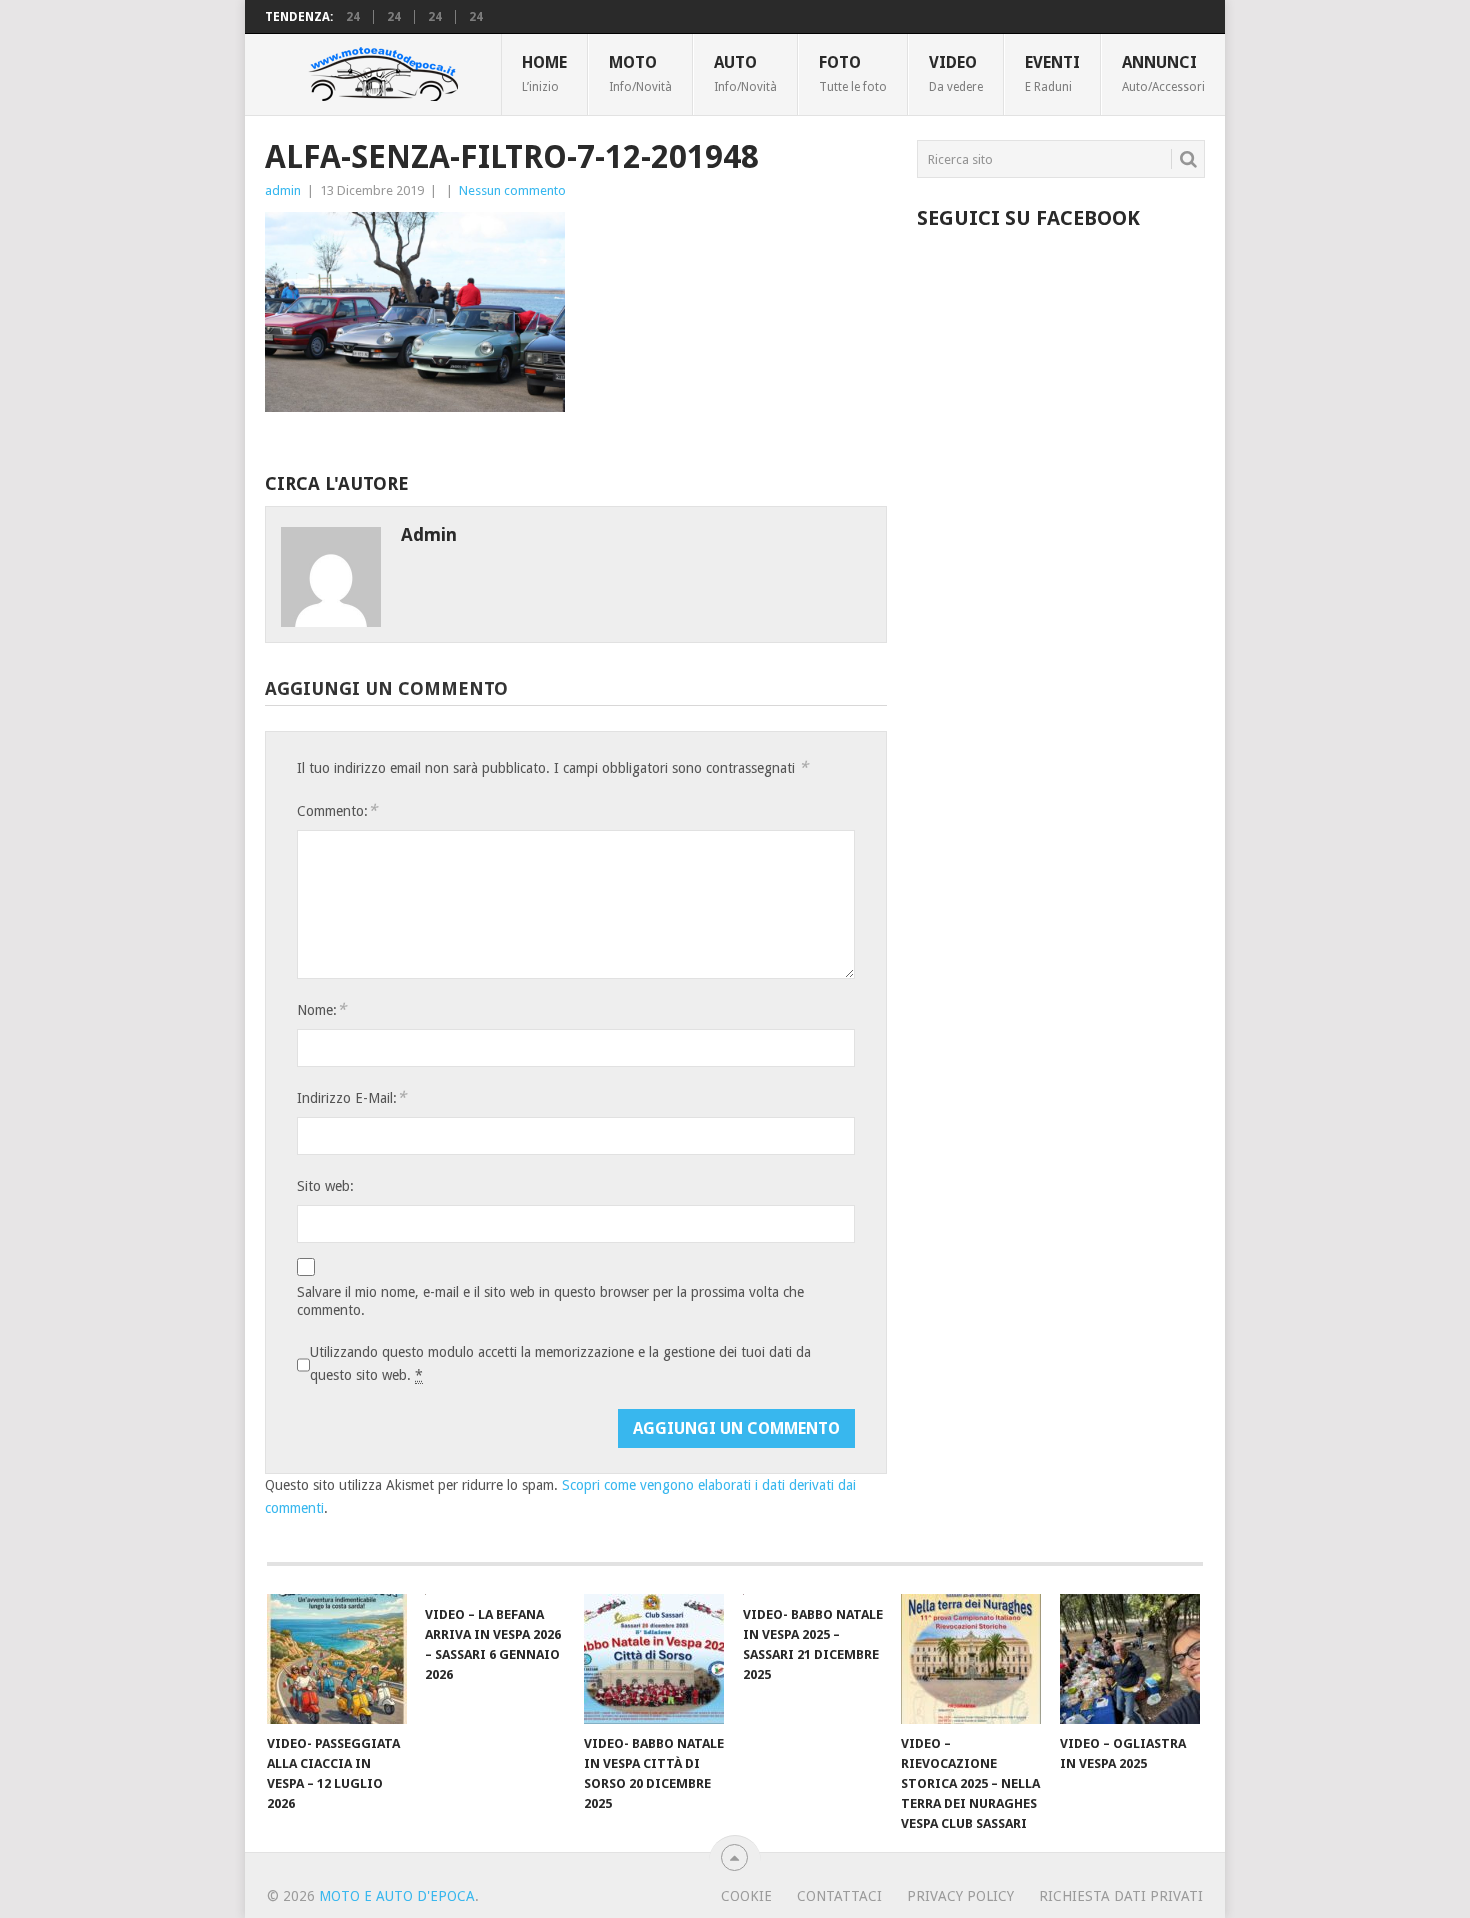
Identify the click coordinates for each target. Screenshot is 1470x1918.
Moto (640, 73)
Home (544, 73)
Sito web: (325, 1186)
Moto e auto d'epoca (397, 1896)
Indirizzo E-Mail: (351, 1097)
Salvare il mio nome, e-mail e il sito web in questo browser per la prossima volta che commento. (550, 1301)
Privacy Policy (960, 1896)
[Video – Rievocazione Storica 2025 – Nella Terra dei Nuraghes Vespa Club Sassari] (971, 1659)
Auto (745, 73)
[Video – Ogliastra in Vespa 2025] (1130, 1659)
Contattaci (839, 1896)
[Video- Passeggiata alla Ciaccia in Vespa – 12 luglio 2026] (337, 1659)
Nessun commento (512, 190)
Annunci (1163, 73)
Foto (853, 73)
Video (956, 73)
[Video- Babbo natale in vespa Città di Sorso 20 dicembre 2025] (654, 1659)
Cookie (746, 1896)
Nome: (321, 1009)
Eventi (1052, 73)
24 (353, 17)
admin (283, 190)
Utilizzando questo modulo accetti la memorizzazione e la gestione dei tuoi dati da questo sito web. (560, 1363)
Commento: (337, 810)
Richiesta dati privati (1121, 1896)
